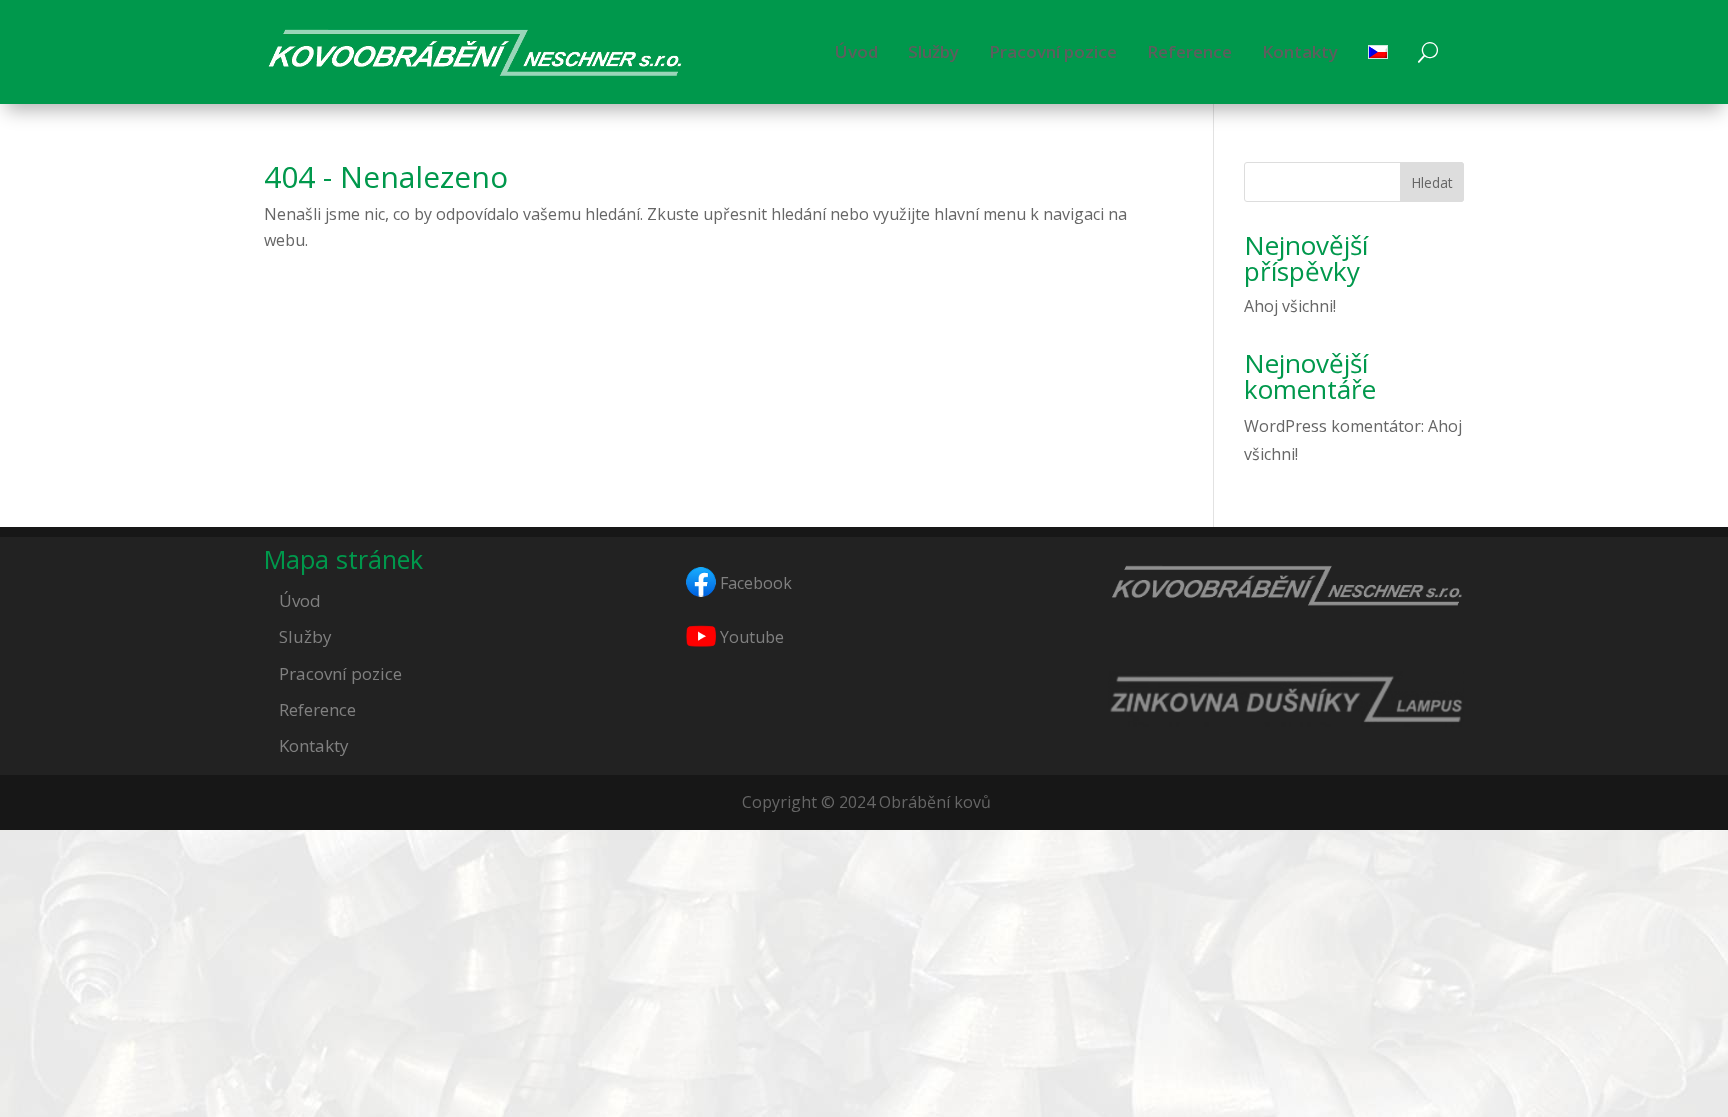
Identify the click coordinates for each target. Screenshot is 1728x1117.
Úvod (856, 51)
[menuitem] (1378, 52)
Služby (933, 51)
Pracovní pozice (1053, 51)
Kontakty (1300, 51)
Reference (1189, 51)
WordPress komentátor (1332, 426)
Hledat (1432, 182)
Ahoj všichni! (1290, 306)
